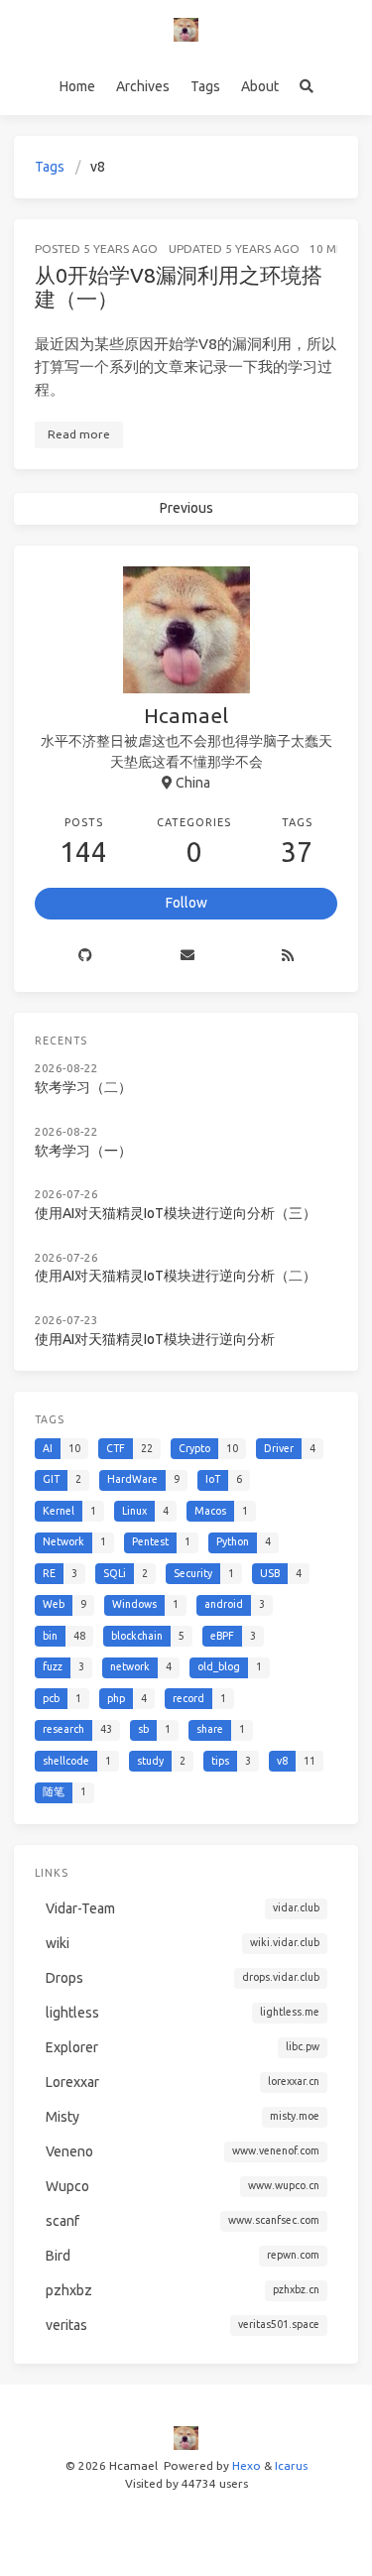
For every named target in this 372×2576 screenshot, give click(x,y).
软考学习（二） (83, 1087)
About (260, 86)
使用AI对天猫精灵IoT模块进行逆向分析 (155, 1339)
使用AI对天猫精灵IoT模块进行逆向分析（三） (176, 1213)
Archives (143, 86)
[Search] (306, 87)
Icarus (291, 2465)
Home (77, 86)
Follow (186, 903)
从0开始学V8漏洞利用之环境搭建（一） (179, 287)
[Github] (85, 956)
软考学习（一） (83, 1151)
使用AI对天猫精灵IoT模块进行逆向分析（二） (176, 1276)
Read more (79, 434)
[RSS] (288, 956)
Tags (205, 86)
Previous (186, 508)
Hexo (247, 2465)
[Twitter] (186, 956)
